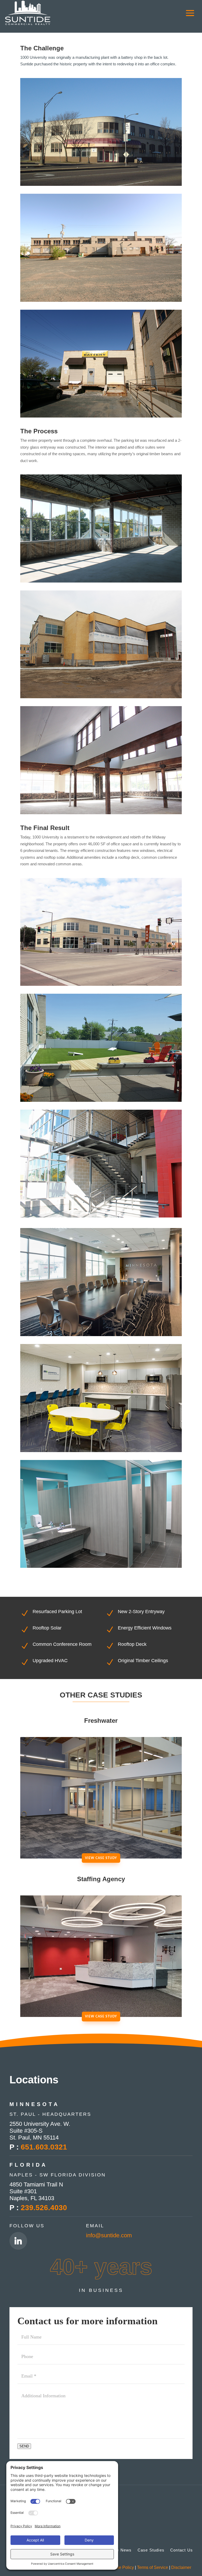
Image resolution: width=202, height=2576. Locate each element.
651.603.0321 (44, 2147)
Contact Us (181, 2550)
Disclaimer (181, 2567)
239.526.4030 (44, 2208)
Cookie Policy (121, 2567)
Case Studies (151, 2550)
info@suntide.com (109, 2235)
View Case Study (101, 1858)
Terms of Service (153, 2567)
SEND (24, 2446)
